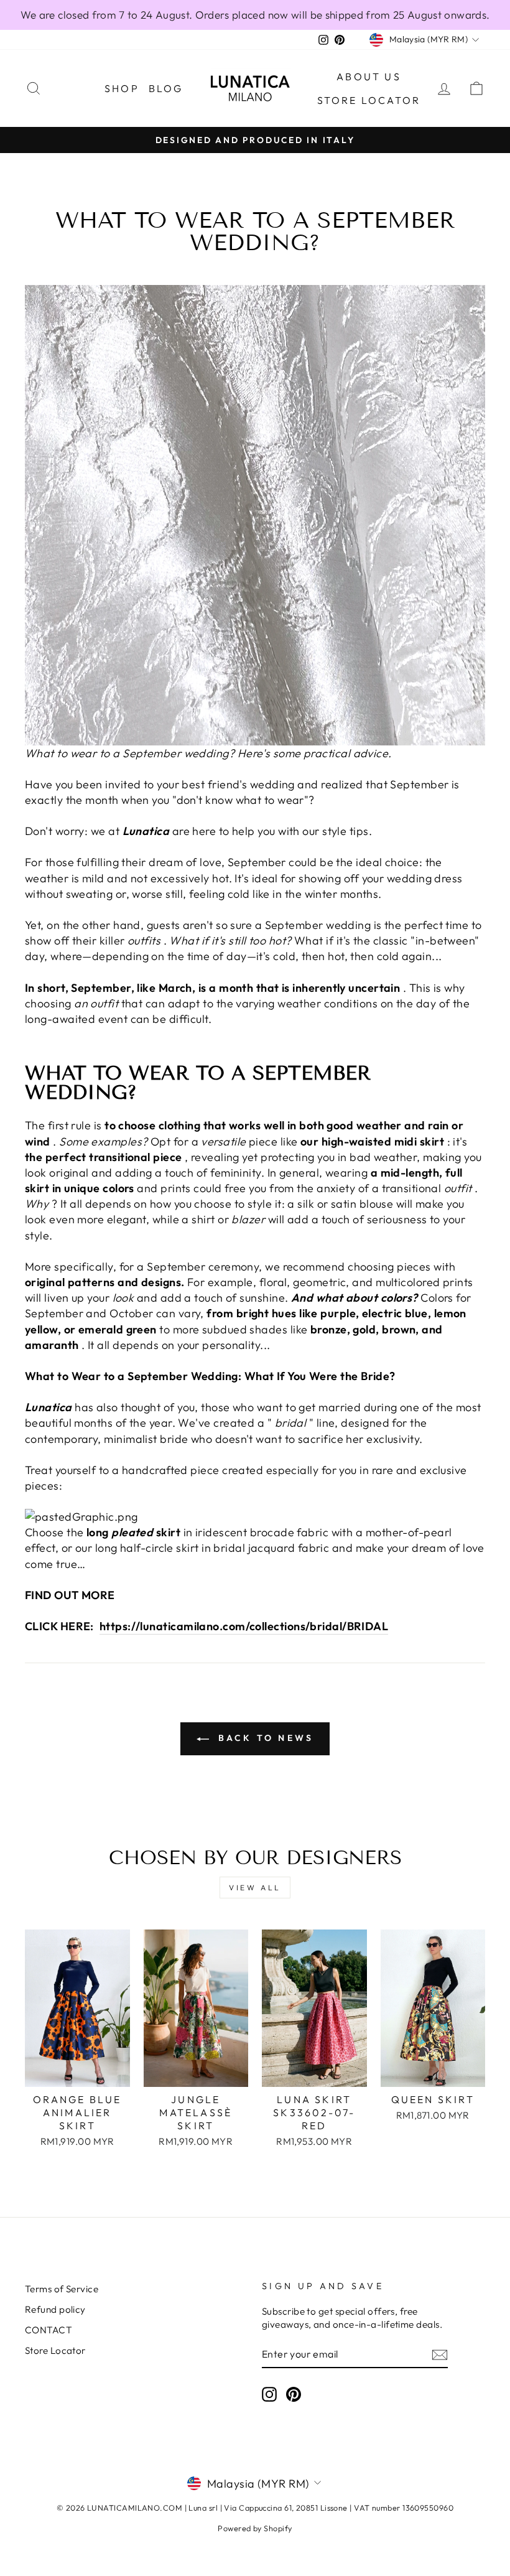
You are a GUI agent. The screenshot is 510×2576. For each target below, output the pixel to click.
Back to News (264, 1738)
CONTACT (49, 2330)
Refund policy (55, 2309)
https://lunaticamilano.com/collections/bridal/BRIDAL (244, 1626)
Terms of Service (62, 2289)
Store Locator (369, 100)
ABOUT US (369, 77)
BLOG (166, 88)
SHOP (122, 88)
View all (255, 1888)
